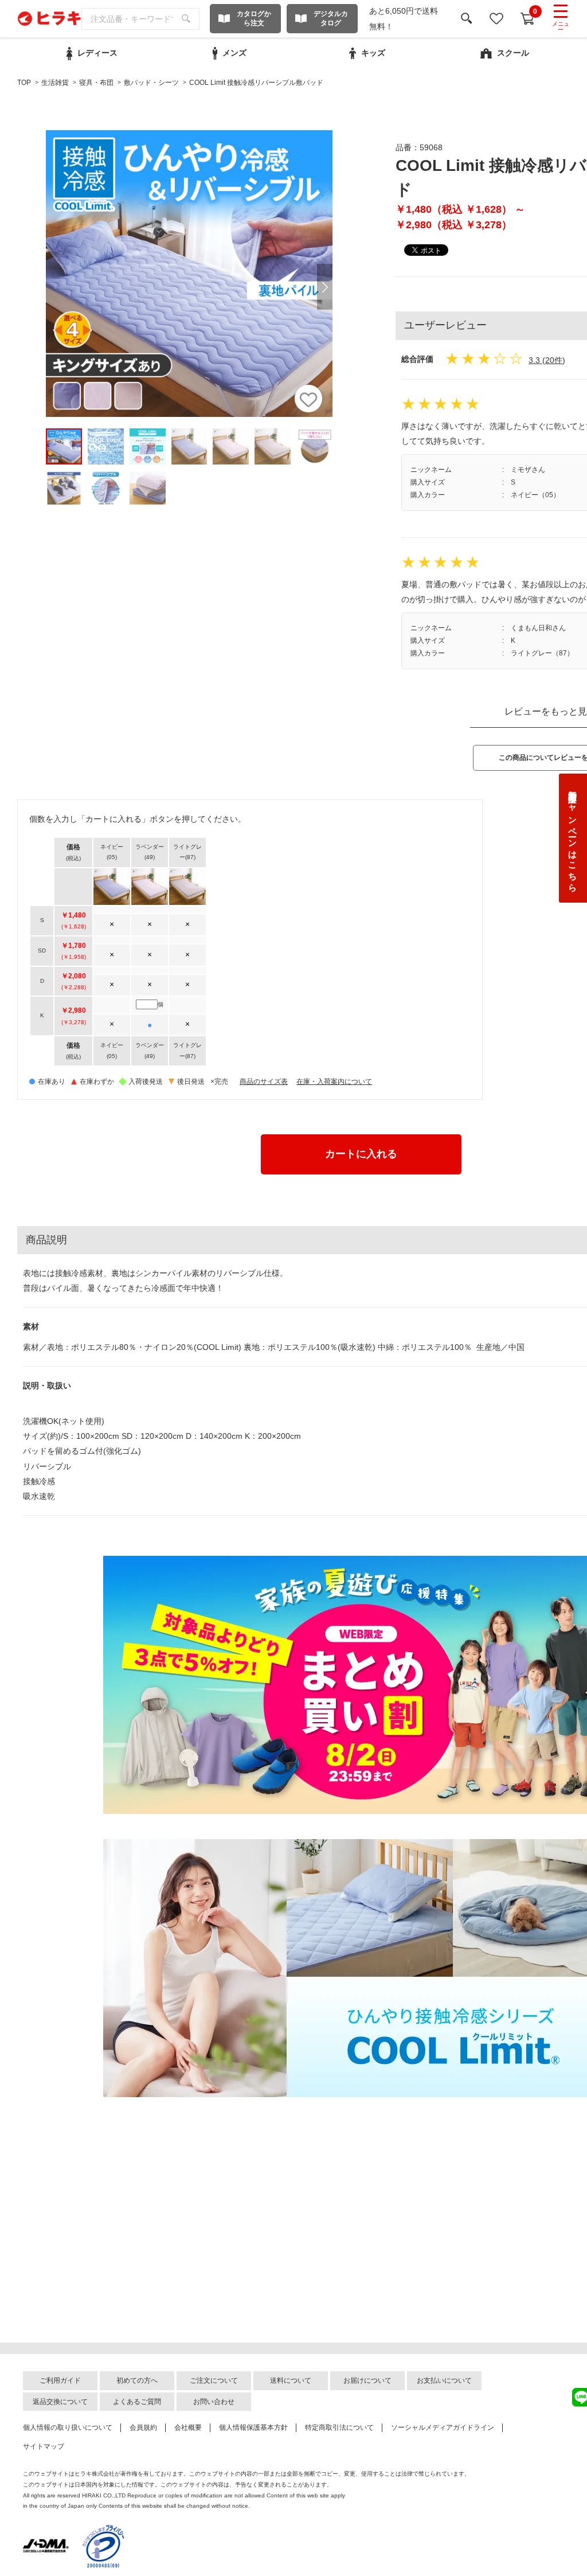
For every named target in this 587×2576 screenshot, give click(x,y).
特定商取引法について (339, 2427)
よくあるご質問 (137, 2402)
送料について (291, 2380)
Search (186, 19)
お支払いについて (444, 2380)
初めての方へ (137, 2380)
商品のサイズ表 (264, 1082)
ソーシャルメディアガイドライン (443, 2427)
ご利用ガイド (60, 2380)
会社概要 (188, 2427)
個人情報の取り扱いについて (68, 2427)
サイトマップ (44, 2446)
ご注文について (214, 2380)
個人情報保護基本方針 (253, 2427)
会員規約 (143, 2427)
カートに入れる (361, 1154)
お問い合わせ (214, 2402)
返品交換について (60, 2402)
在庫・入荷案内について (334, 1082)
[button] (325, 287)
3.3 (534, 360)
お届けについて (367, 2380)
